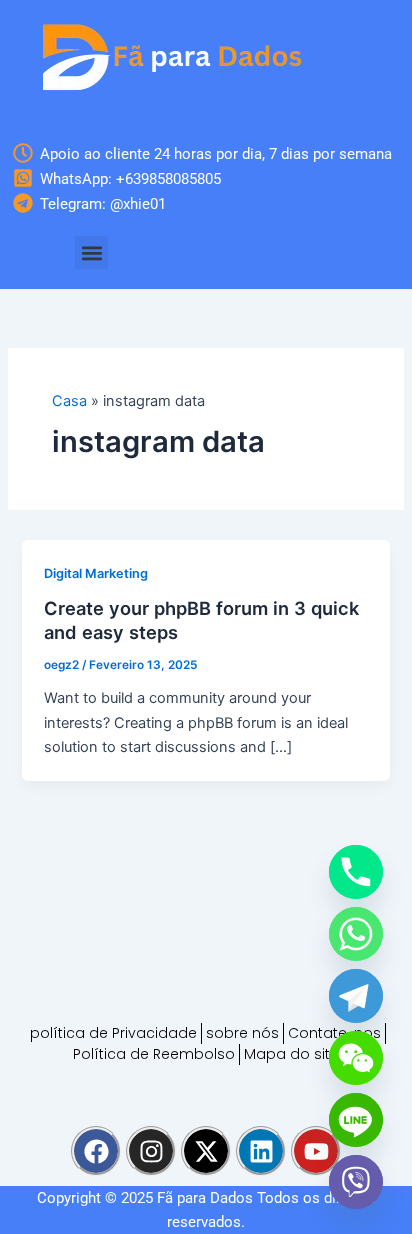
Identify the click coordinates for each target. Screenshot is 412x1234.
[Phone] (356, 872)
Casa (69, 401)
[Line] (356, 1120)
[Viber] (356, 1182)
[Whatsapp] (356, 934)
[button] (91, 252)
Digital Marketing (96, 573)
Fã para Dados (205, 1198)
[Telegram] (356, 996)
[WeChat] (356, 1058)
